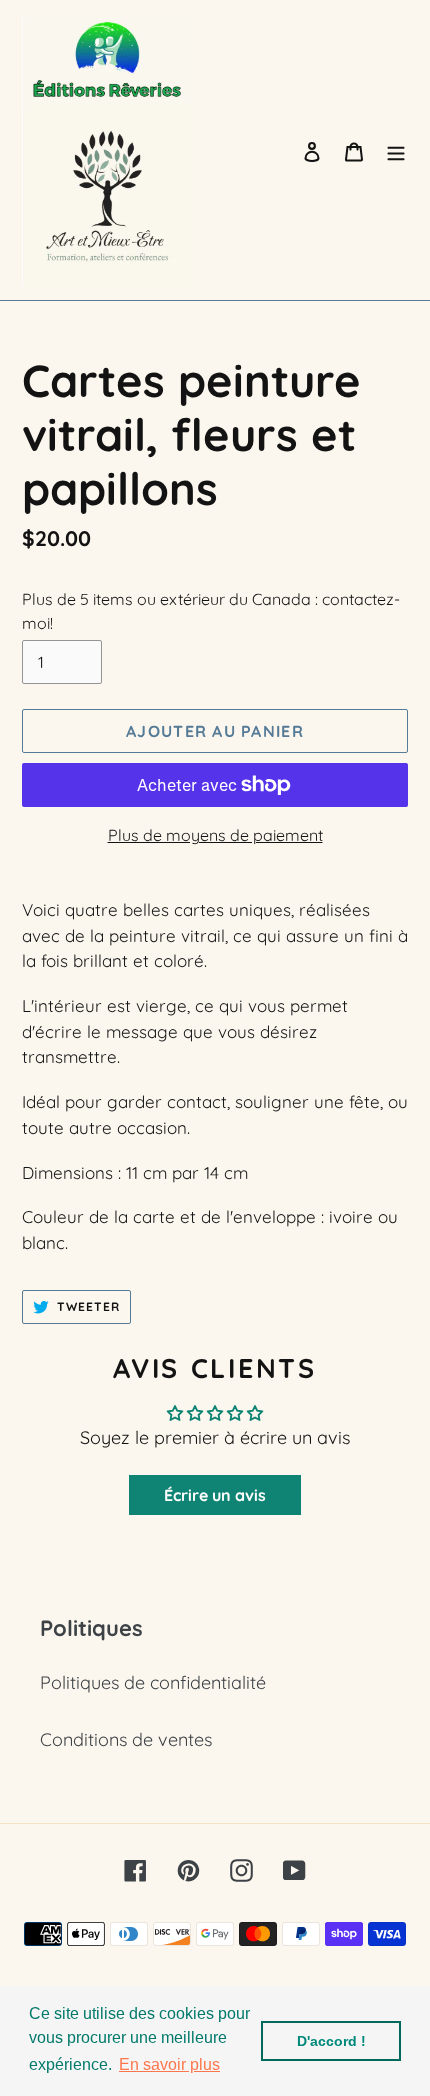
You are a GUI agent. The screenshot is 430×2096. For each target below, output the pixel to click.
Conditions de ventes (126, 1739)
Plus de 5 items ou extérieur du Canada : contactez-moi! (211, 611)
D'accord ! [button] (331, 2041)
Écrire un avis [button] (215, 1495)
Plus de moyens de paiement (215, 835)
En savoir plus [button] (169, 2064)
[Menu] (396, 150)
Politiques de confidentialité (153, 1682)
